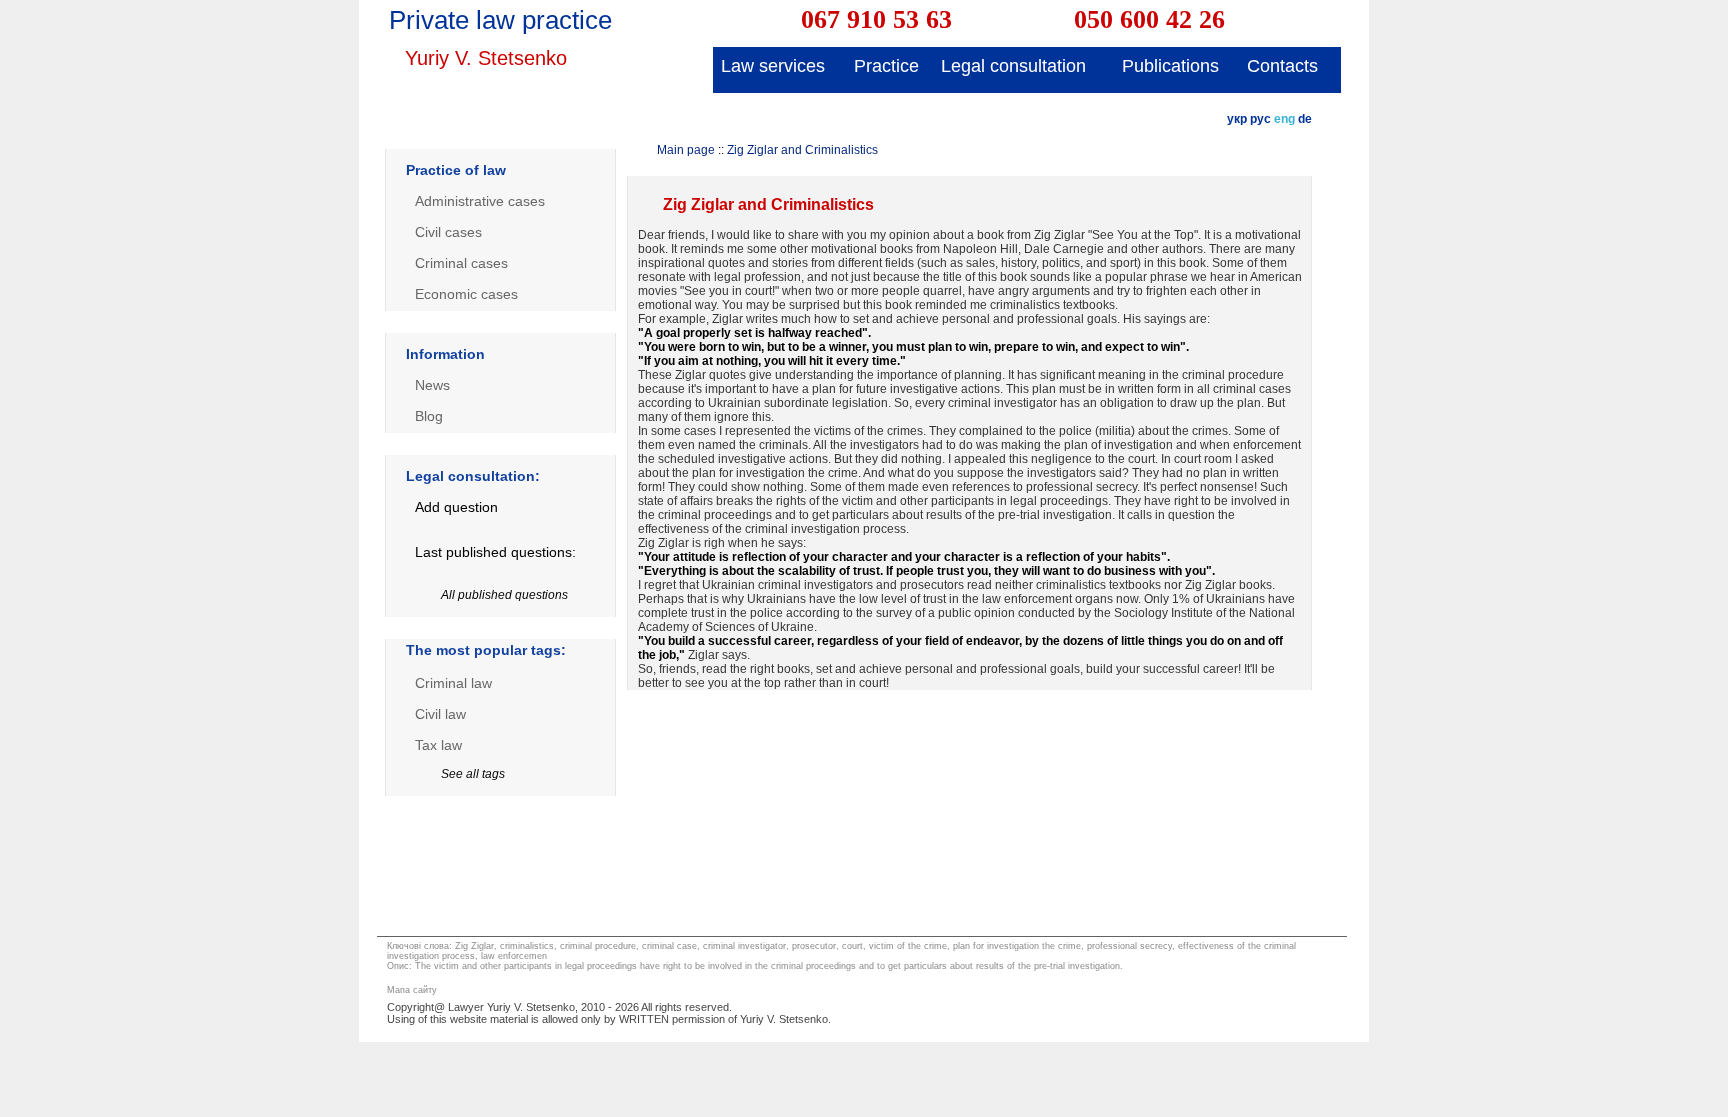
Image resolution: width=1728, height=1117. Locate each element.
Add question (456, 507)
